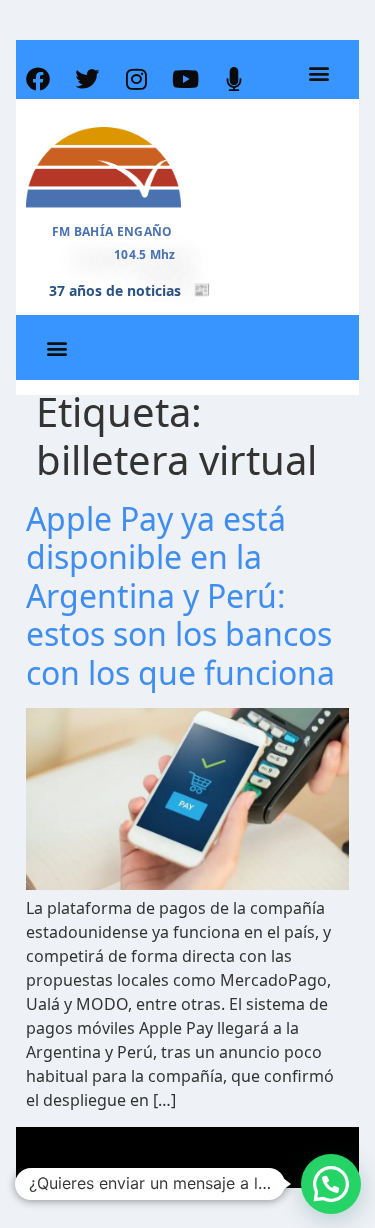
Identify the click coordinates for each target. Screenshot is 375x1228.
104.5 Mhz (145, 254)
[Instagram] (136, 79)
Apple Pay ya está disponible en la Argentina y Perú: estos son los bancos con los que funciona (180, 595)
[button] (319, 73)
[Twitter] (87, 79)
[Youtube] (185, 79)
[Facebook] (38, 79)
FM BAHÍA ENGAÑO (112, 231)
